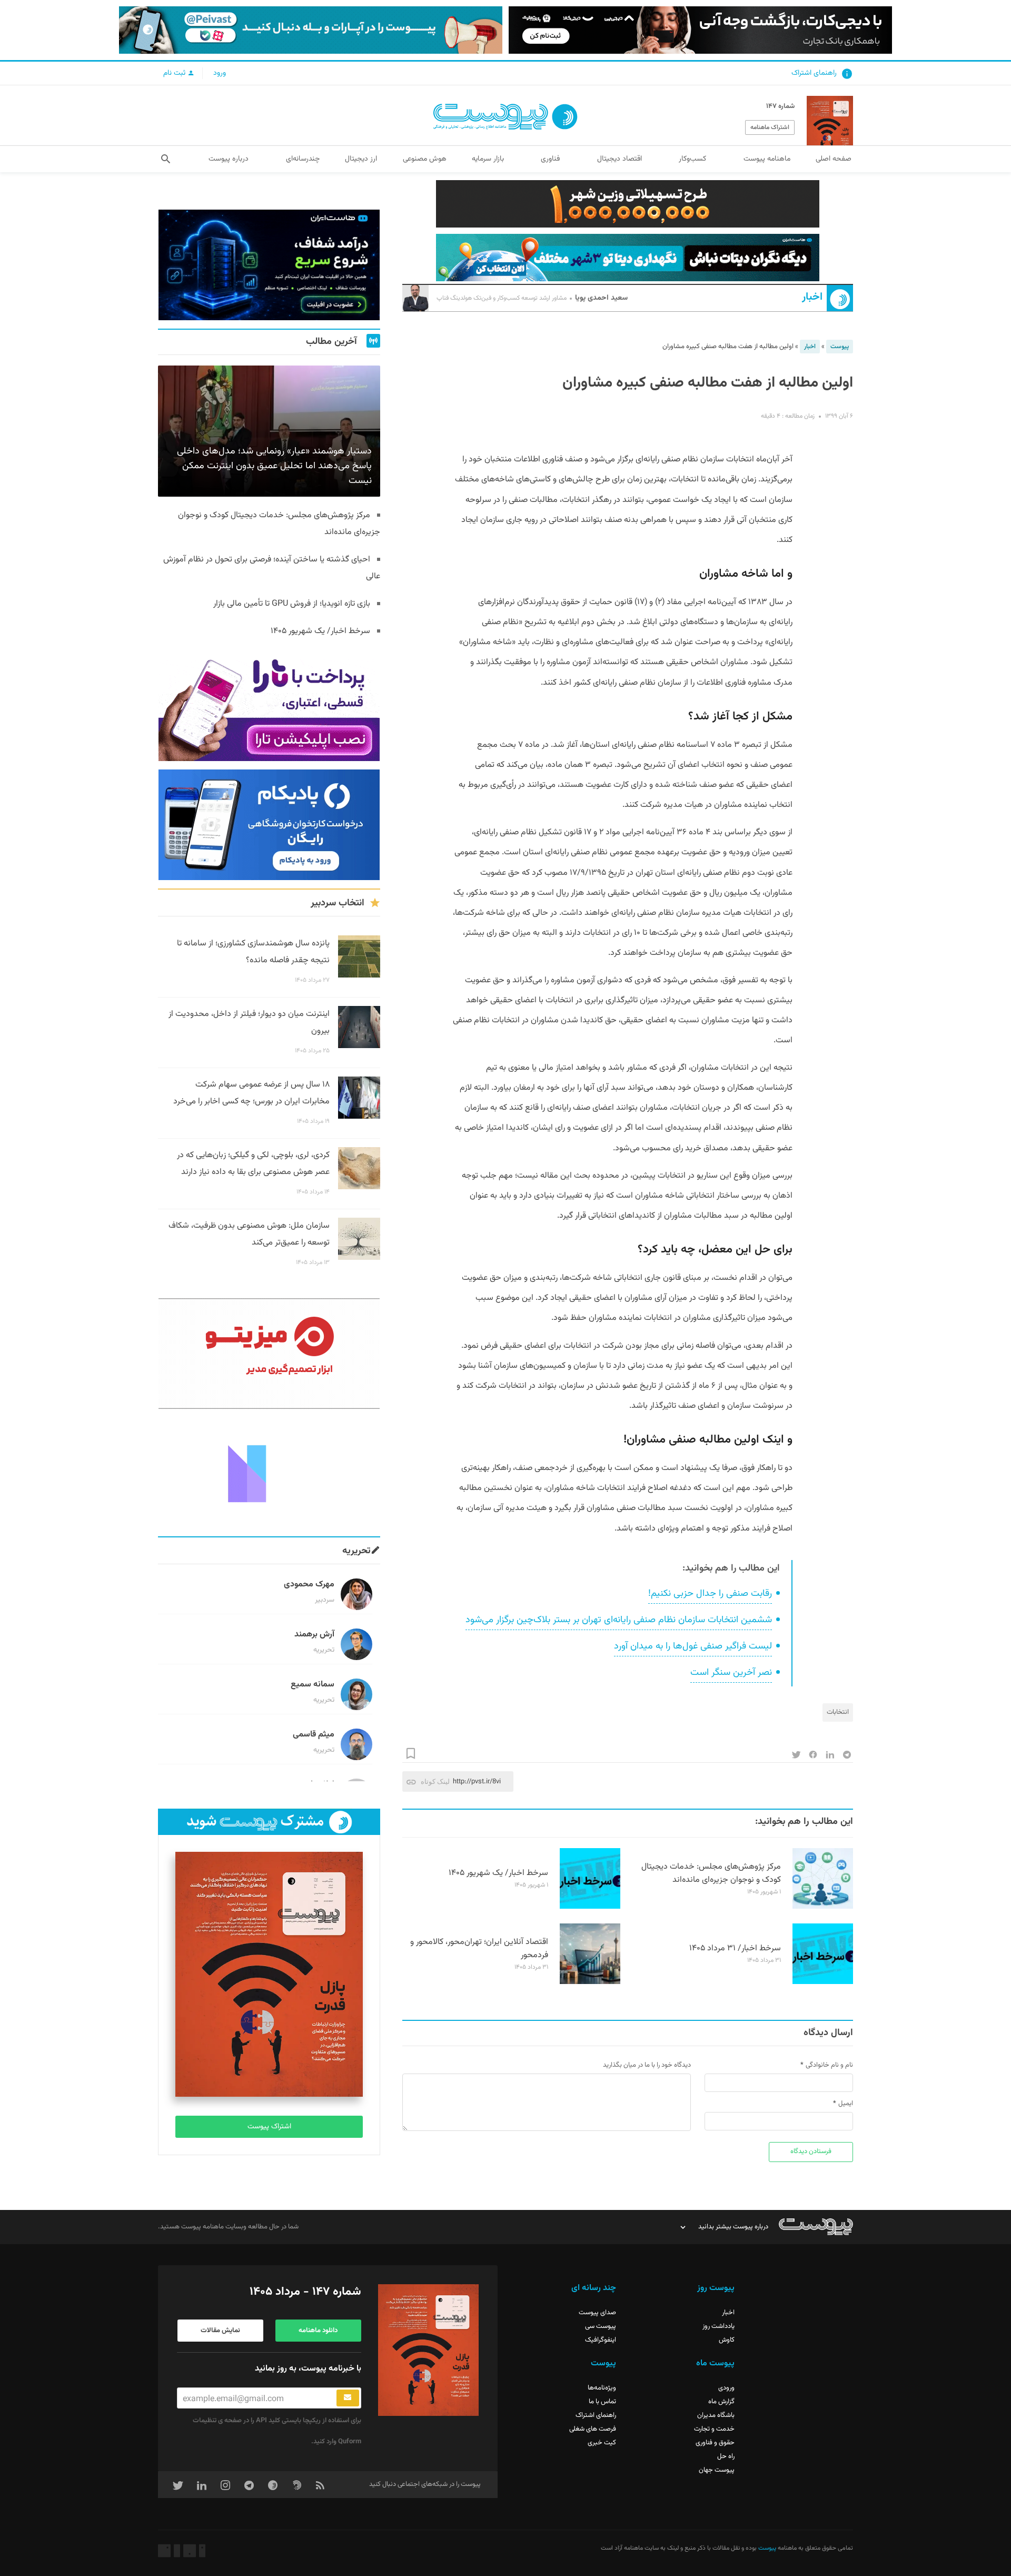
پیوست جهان (717, 2470)
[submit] (348, 2398)
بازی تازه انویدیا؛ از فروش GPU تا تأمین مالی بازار (292, 604)
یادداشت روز (718, 2326)
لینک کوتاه (435, 1782)
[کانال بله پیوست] (311, 30)
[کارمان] (269, 1473)
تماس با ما (602, 2402)
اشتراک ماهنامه (770, 127)
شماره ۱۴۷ (780, 106)
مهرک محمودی (309, 1585)
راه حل (726, 2456)
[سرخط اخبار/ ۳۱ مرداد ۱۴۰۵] (823, 1982)
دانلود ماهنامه (318, 2331)
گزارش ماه (721, 2402)
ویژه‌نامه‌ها (602, 2388)
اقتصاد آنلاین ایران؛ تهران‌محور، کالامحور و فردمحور (479, 1949)
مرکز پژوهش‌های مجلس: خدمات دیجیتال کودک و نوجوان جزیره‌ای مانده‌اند (711, 1873)
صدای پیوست (597, 2313)
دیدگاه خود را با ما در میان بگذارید (647, 2065)
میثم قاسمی (314, 1735)
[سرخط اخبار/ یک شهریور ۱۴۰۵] (590, 1907)
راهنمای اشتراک (814, 73)
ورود (220, 73)
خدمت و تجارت (714, 2429)
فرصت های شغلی (593, 2429)
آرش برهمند (314, 1635)
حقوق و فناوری (715, 2443)
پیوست (840, 347)
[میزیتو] (269, 1354)
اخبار (812, 297)
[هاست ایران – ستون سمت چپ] (269, 265)
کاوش (727, 2340)
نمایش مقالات (220, 2331)
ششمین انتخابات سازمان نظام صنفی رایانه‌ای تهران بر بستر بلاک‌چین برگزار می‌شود (619, 1620)
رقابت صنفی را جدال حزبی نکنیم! (710, 1594)
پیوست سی (601, 2326)
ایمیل (846, 2104)
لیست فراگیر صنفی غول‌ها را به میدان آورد (693, 1646)
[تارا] (269, 706)
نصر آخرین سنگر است (731, 1673)
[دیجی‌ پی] (700, 30)
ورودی (726, 2388)
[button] (166, 159)
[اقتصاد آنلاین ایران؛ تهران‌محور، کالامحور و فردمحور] (590, 1982)
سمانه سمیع (313, 1685)
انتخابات (838, 1712)
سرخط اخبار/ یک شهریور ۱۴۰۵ (498, 1873)
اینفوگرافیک (601, 2340)
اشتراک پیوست (269, 2127)
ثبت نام (175, 73)
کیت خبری (602, 2443)
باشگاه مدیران (716, 2415)
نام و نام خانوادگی (829, 2065)
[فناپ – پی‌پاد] (269, 825)
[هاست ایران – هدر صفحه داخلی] (628, 258)
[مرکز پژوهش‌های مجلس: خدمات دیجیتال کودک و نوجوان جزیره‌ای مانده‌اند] (823, 1907)
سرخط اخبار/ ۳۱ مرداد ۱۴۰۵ (735, 1948)
